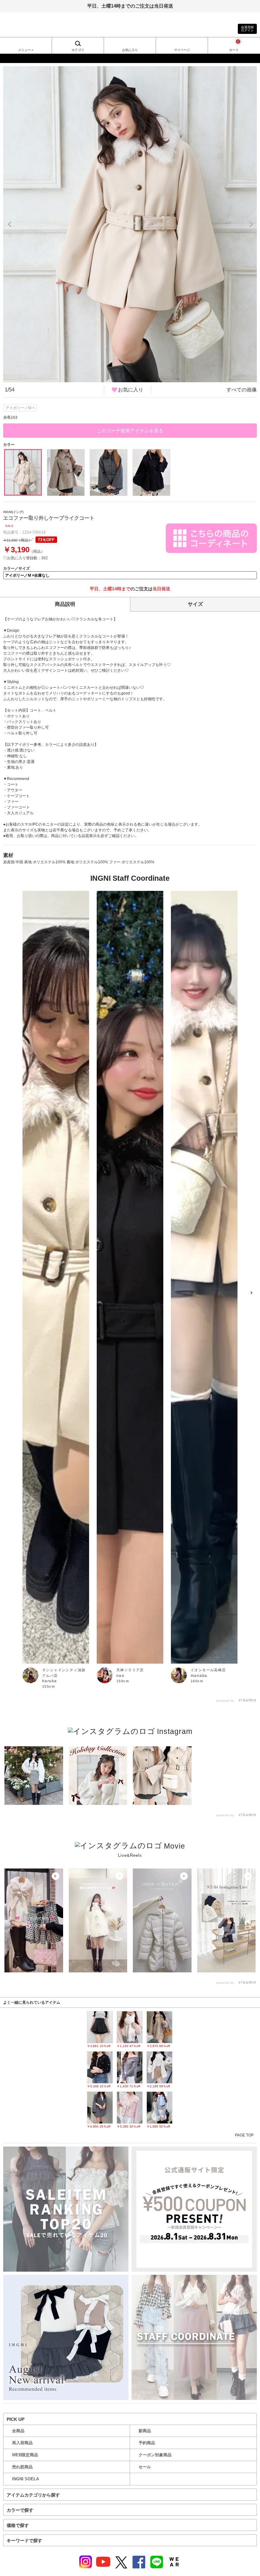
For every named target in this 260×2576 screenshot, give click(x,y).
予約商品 (147, 2443)
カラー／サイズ (16, 568)
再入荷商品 (22, 2443)
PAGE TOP (244, 2135)
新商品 (145, 2431)
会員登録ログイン (247, 29)
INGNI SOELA (26, 2479)
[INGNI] (130, 58)
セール (145, 2467)
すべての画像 (242, 390)
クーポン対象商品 (155, 2455)
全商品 (18, 2431)
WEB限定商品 (25, 2455)
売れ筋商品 (22, 2467)
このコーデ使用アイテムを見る (130, 431)
